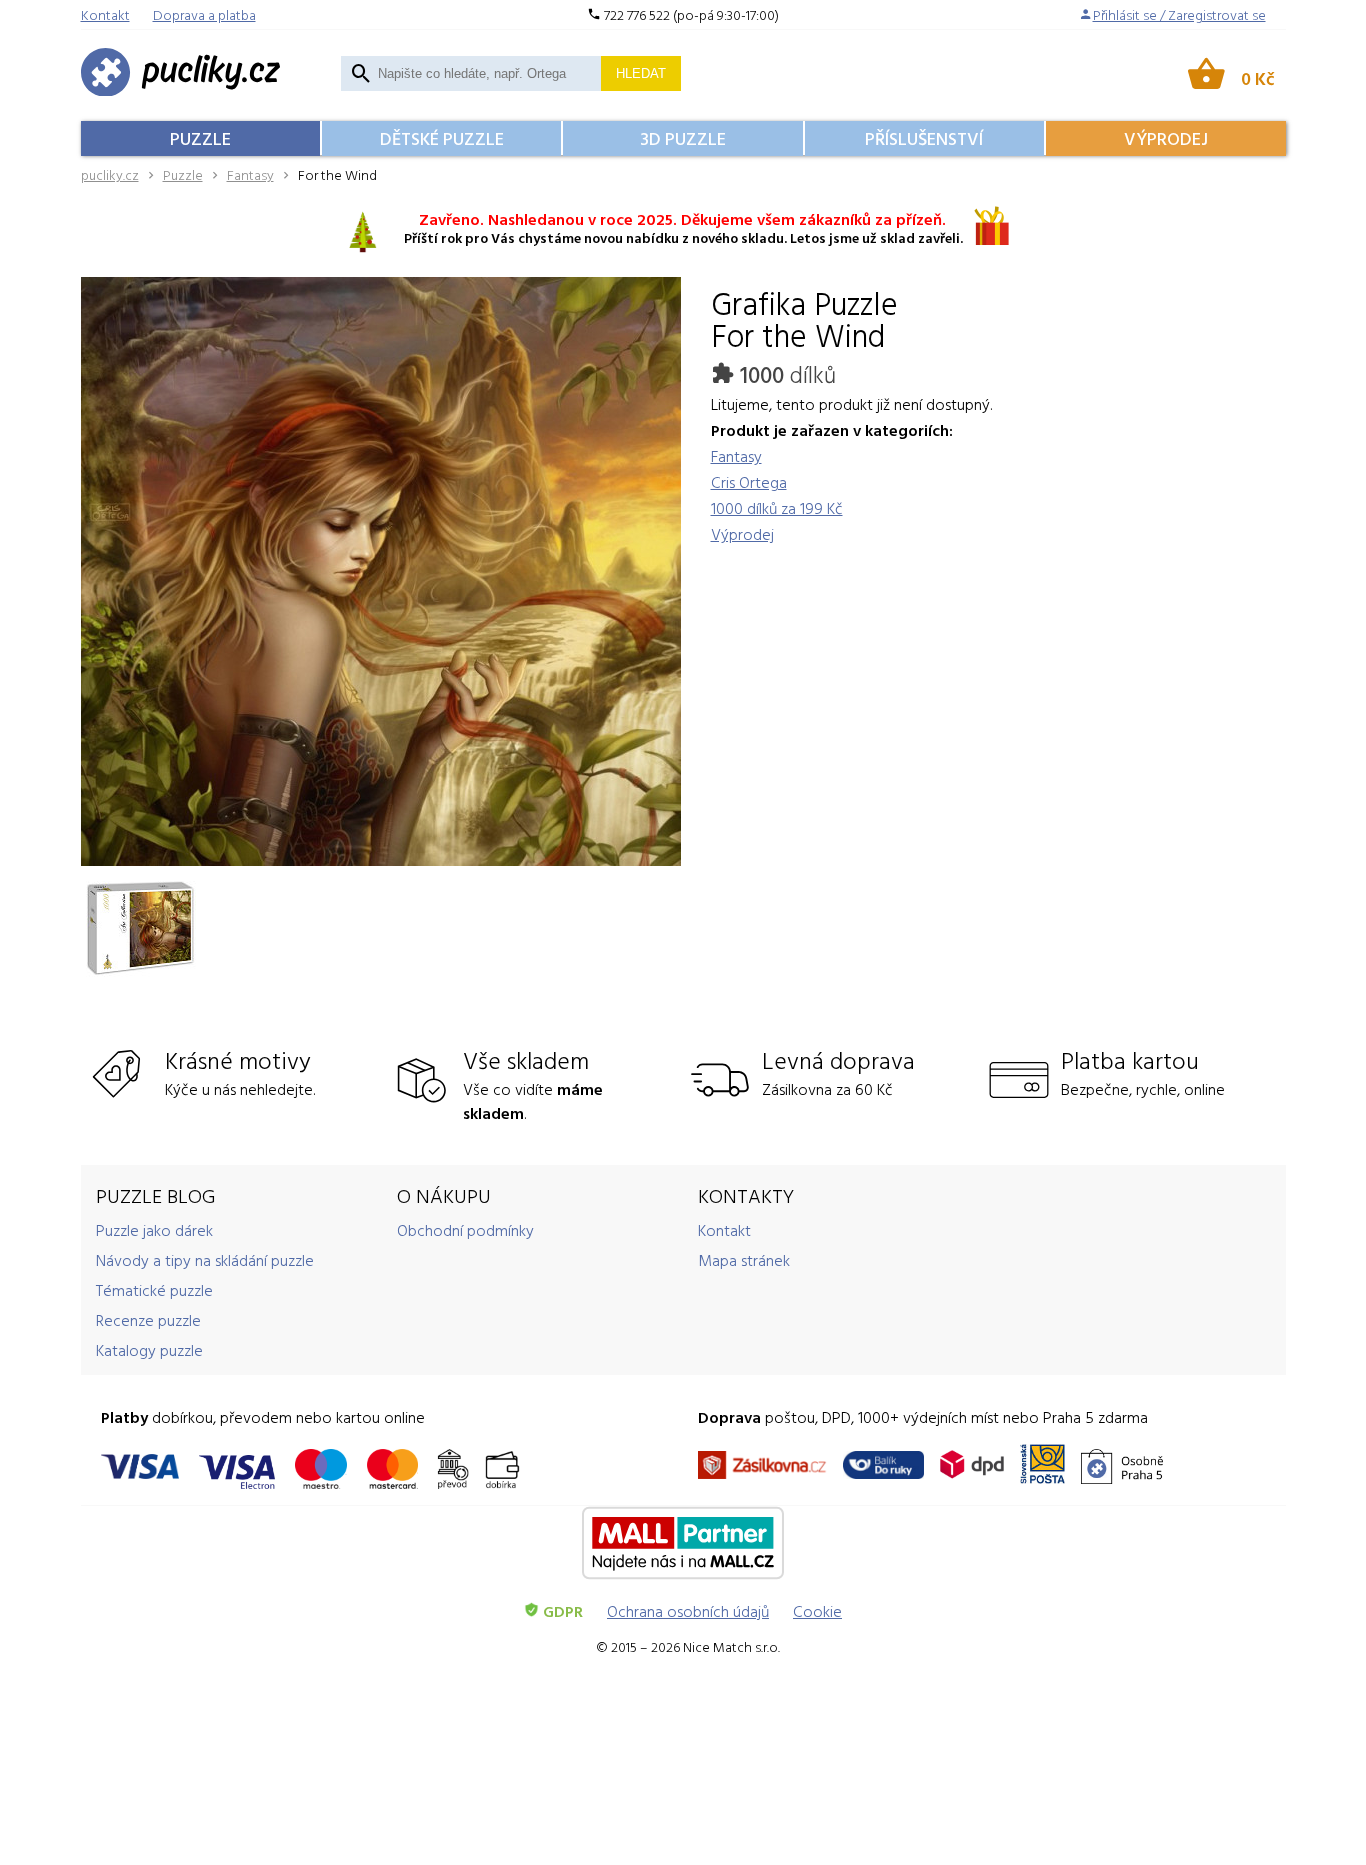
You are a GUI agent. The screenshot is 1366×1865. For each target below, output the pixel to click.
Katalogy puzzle (149, 1350)
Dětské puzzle (442, 138)
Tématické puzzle (154, 1290)
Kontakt (724, 1230)
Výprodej (1166, 138)
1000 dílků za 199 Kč (777, 508)
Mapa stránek (744, 1260)
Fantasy (250, 174)
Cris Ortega (749, 482)
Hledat (641, 73)
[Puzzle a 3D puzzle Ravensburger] (181, 73)
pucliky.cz (110, 174)
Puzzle (200, 138)
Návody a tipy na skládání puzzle (205, 1260)
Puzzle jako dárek (154, 1230)
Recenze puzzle (148, 1320)
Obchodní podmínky (465, 1230)
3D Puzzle (683, 138)
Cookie (817, 1611)
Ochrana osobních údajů (688, 1611)
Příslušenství (924, 138)
